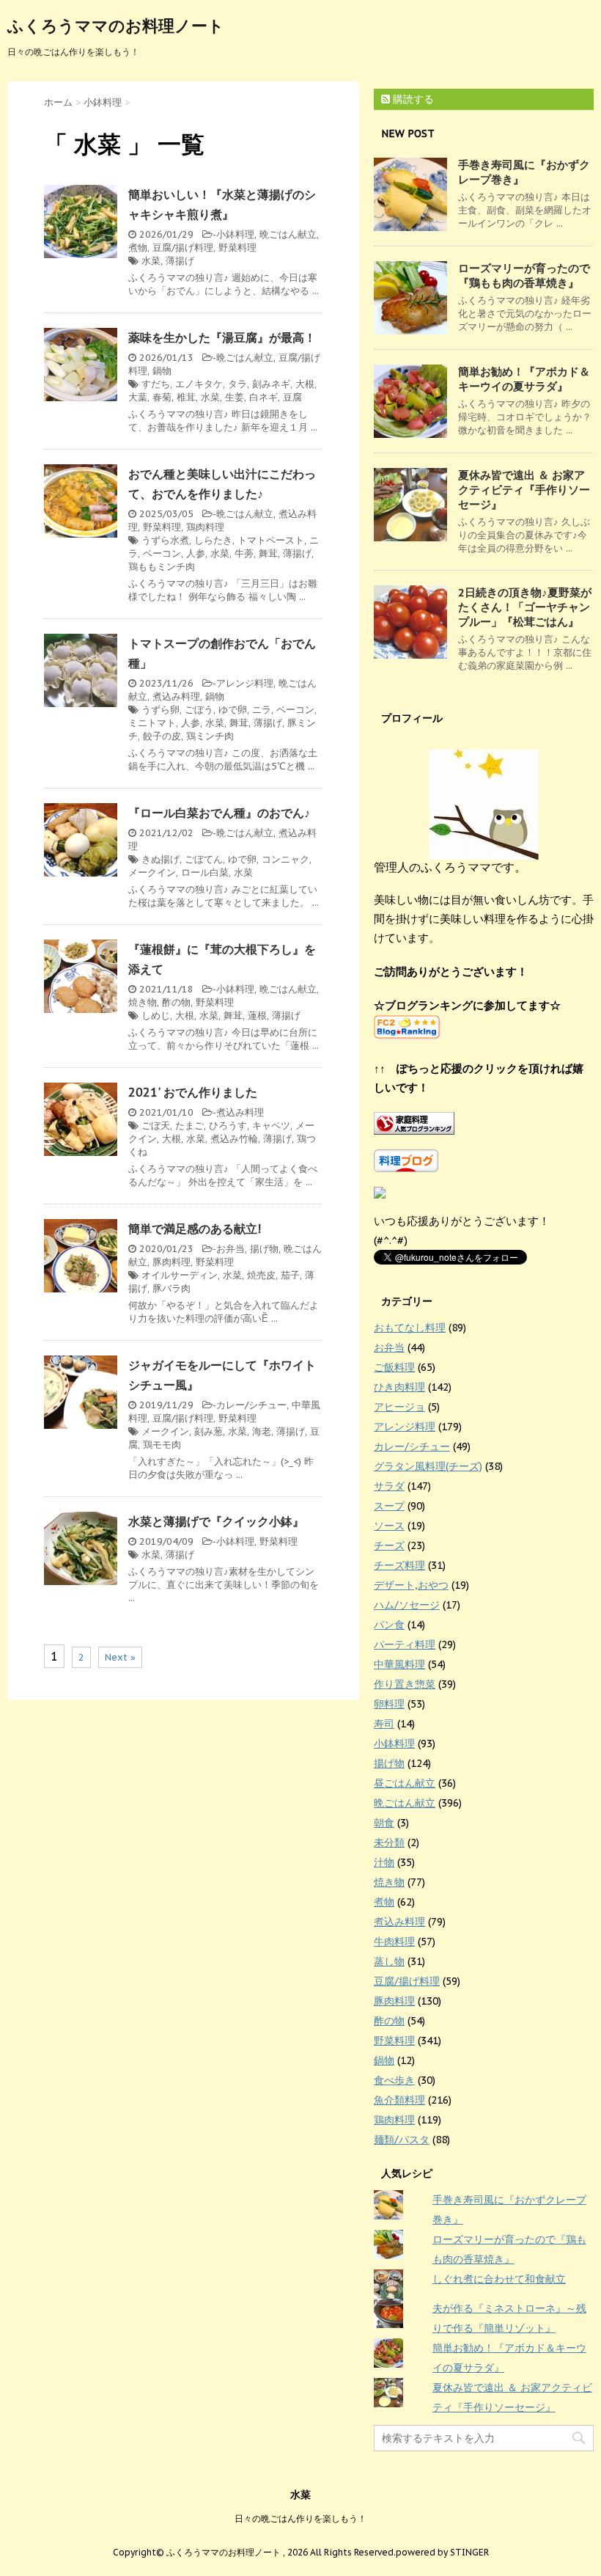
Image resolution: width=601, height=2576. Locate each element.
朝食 (384, 1823)
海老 (262, 1431)
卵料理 (389, 1704)
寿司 (384, 1724)
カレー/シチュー (251, 1405)
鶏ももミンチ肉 (162, 567)
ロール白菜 (205, 872)
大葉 (138, 397)
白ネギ (263, 397)
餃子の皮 (162, 736)
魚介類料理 (399, 2100)
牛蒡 (244, 553)
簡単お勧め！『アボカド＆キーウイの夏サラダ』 (524, 379)
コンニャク (285, 859)
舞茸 (268, 553)
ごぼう (199, 710)
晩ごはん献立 (288, 234)
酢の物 (176, 1002)
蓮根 (257, 1016)
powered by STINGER (442, 2552)
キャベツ (271, 1126)
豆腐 (292, 397)
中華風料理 (399, 1664)
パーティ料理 (405, 1644)
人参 (196, 553)
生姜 (235, 397)
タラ (237, 384)
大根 (305, 384)
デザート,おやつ (411, 1585)
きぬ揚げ (161, 859)
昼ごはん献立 (405, 1783)
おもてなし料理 (410, 1328)
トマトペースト (271, 540)
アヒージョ (399, 1407)
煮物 (138, 248)
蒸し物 (389, 1961)
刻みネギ (271, 384)
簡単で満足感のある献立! (195, 1229)
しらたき (213, 540)
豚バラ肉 (172, 1288)
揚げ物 (264, 1249)
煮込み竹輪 (234, 1139)
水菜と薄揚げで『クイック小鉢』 (216, 1521)
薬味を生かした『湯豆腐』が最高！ (222, 337)
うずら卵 (161, 710)
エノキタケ (199, 384)
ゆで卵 (233, 710)
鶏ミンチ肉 (210, 736)
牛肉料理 (394, 1942)
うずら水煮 (165, 540)
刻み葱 (209, 1431)
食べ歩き (394, 2080)
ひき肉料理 (399, 1387)
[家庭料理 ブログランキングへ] (484, 1123)
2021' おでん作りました (193, 1092)
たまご (189, 1126)
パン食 (389, 1625)
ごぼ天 (156, 1126)
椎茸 (186, 397)
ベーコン (162, 553)
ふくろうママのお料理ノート (116, 26)
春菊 (162, 397)
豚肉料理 (172, 1262)
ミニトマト (152, 723)
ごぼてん (204, 859)
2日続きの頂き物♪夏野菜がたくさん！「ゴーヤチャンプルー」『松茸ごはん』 (525, 607)
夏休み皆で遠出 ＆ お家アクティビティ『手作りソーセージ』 (524, 490)
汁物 (384, 1862)
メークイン (152, 872)
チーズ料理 (399, 1565)
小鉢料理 (235, 234)
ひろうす (228, 1126)
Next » (120, 1657)
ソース (389, 1526)
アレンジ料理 (245, 683)
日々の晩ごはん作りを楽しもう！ (300, 2518)
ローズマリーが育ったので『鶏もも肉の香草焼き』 (524, 275)
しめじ (156, 1016)
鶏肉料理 (205, 527)
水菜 (151, 261)
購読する (412, 99)
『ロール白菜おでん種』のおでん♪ (219, 813)
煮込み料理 (176, 696)
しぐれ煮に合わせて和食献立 (499, 2279)
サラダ (389, 1486)
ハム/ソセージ (407, 1605)
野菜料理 (237, 248)
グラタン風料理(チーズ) (428, 1466)
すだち (156, 384)
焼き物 (143, 1002)
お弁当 (231, 1249)
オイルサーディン (180, 1275)
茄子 (290, 1275)
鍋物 (162, 371)
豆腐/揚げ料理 (183, 248)
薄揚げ (180, 261)
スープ (389, 1506)
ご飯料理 (394, 1367)
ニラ (262, 710)
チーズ (389, 1545)
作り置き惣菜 (405, 1684)
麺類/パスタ (402, 2140)
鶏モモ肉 (162, 1445)
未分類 (389, 1843)
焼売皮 (261, 1275)
